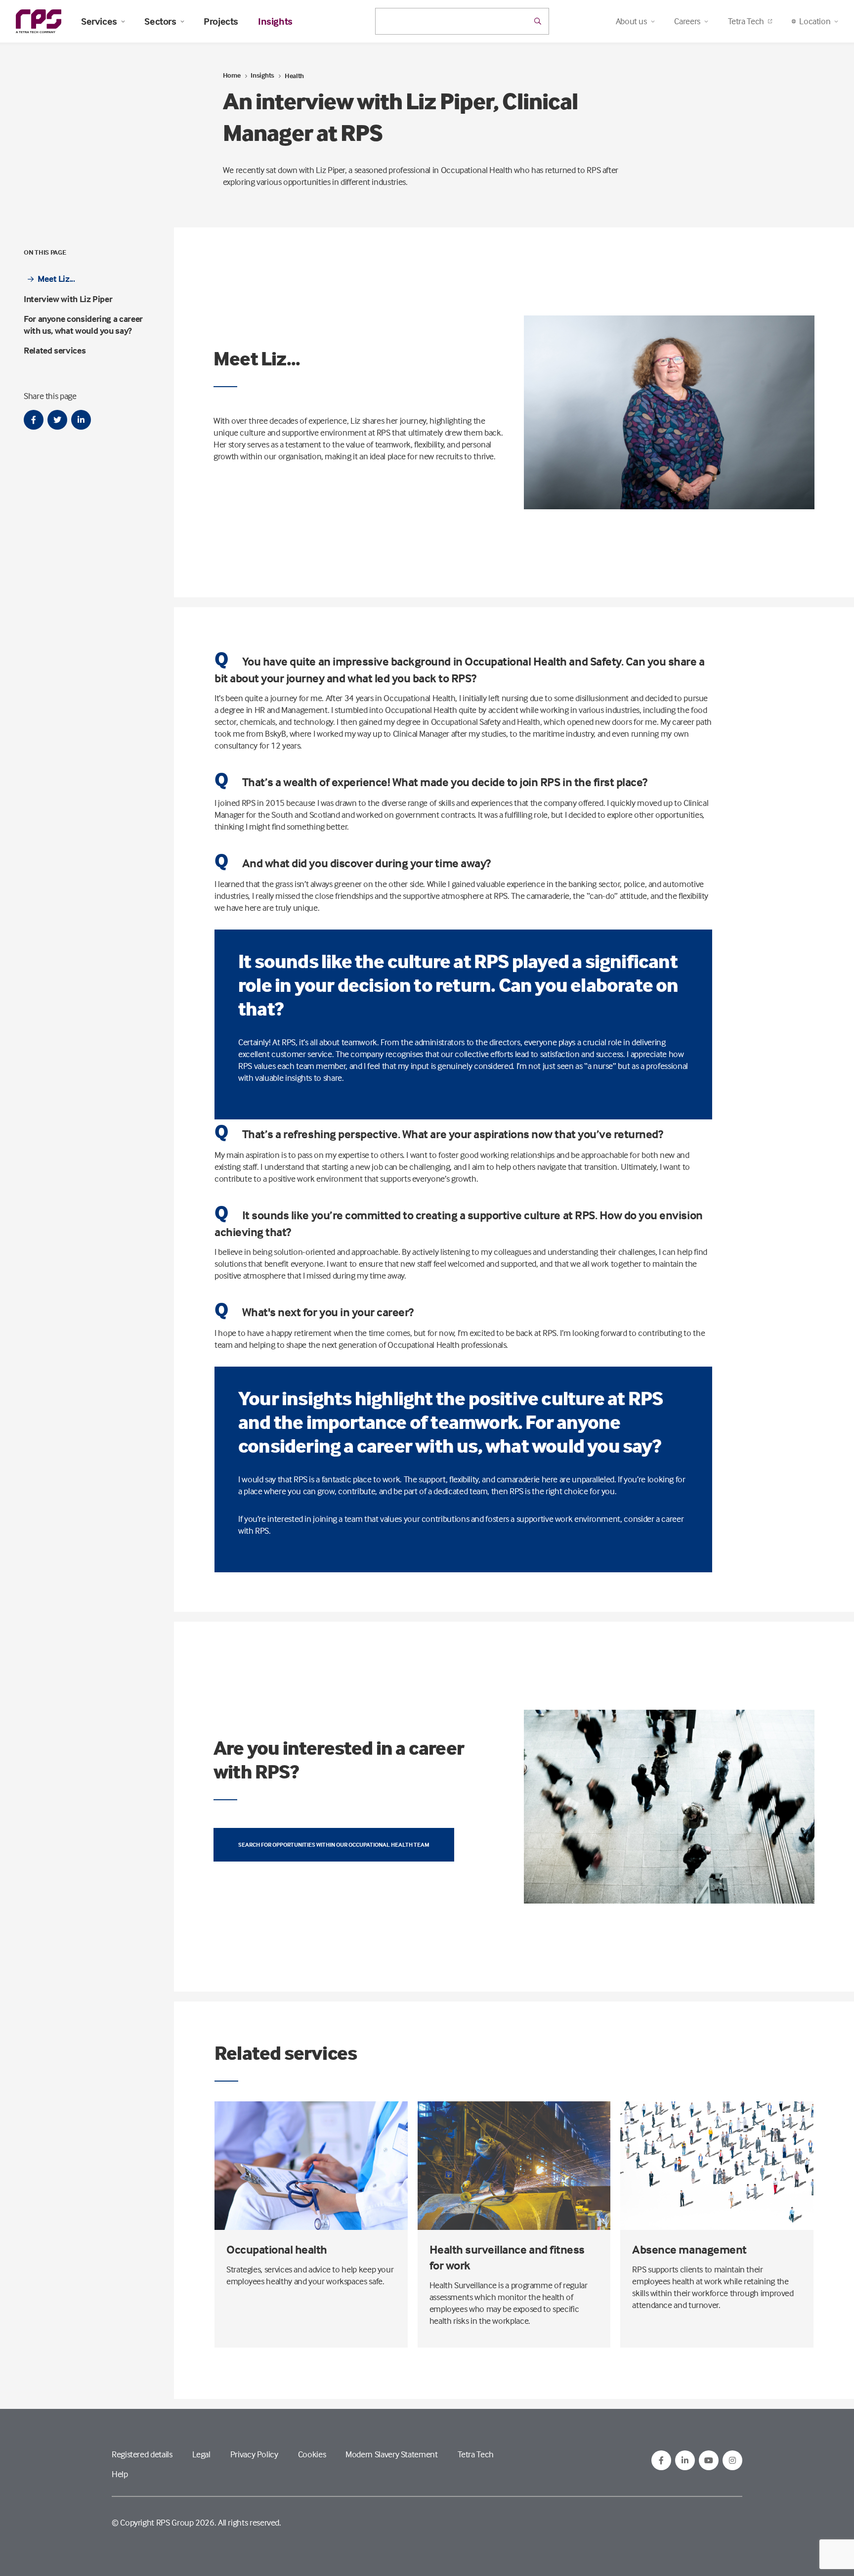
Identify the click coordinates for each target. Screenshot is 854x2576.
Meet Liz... (56, 279)
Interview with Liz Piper (68, 299)
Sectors (160, 21)
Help (120, 2474)
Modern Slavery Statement (391, 2454)
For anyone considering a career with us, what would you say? (83, 325)
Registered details (142, 2454)
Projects (221, 21)
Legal (201, 2454)
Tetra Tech (746, 21)
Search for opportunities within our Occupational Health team (334, 1844)
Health (294, 75)
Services (99, 21)
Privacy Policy (254, 2454)
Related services (55, 350)
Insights (275, 21)
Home (232, 75)
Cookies (312, 2454)
